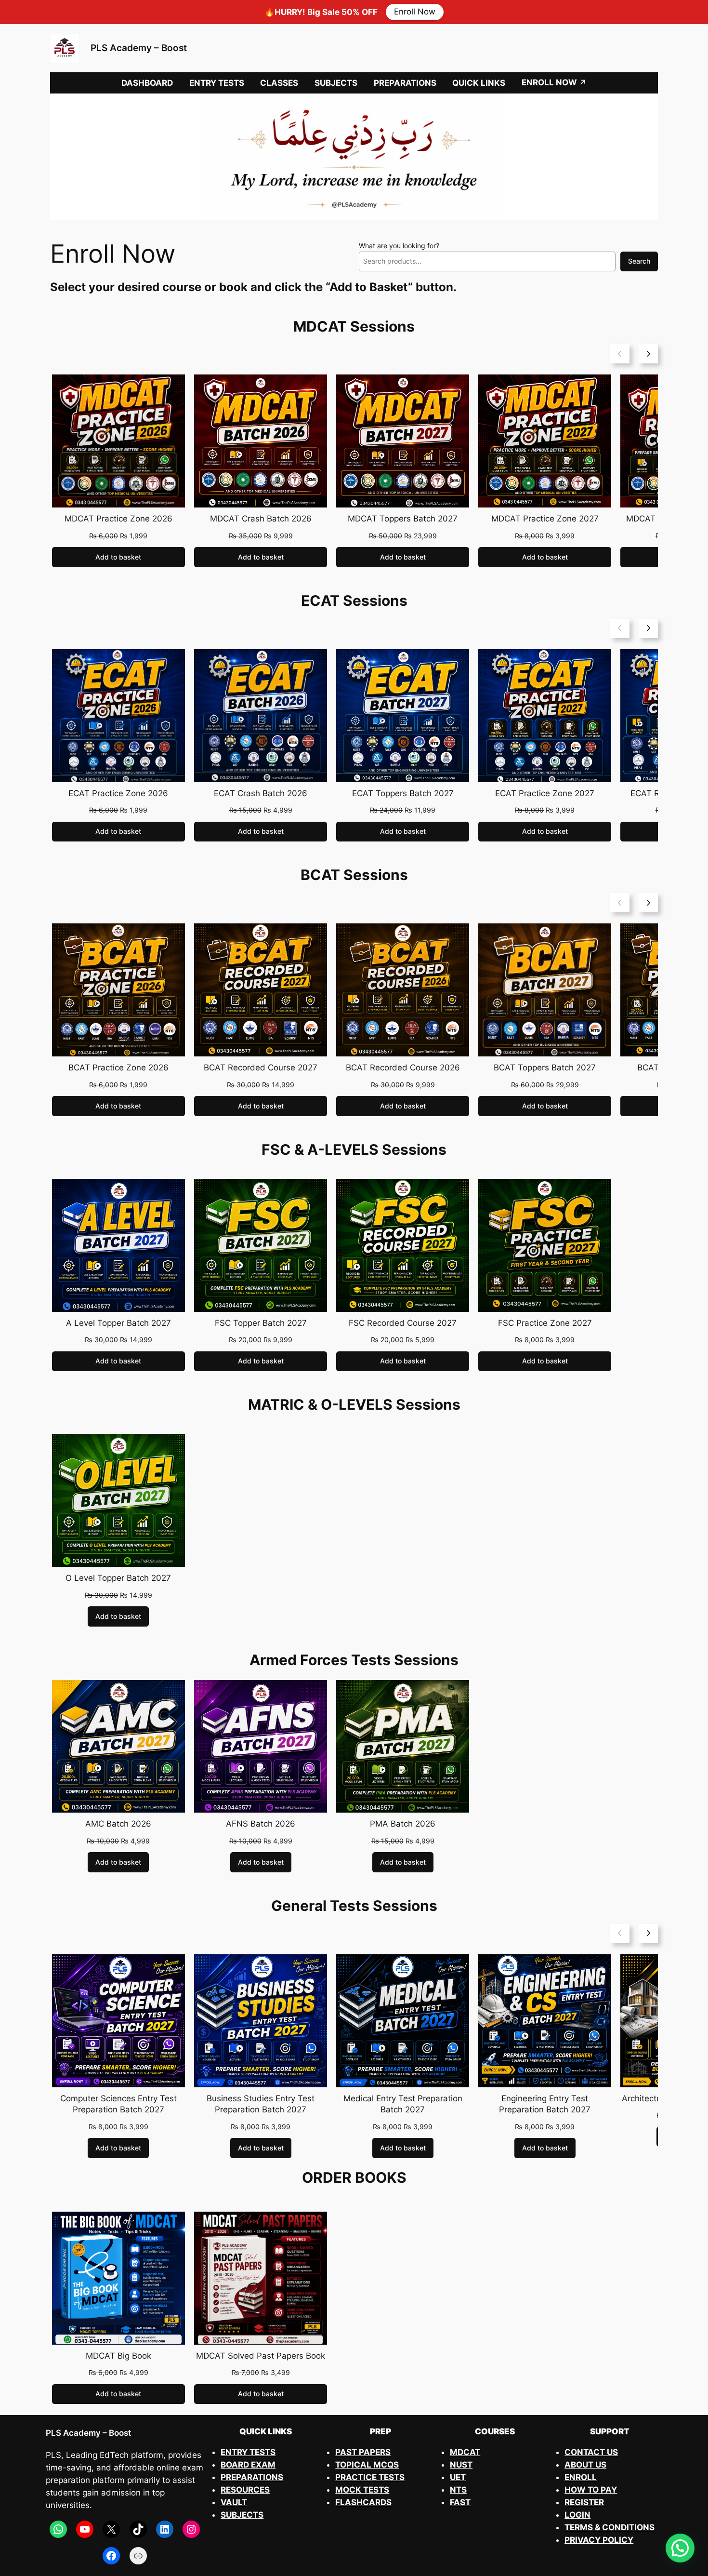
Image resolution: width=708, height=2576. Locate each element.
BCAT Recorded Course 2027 (261, 1068)
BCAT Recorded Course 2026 (403, 1068)
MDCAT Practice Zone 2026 (118, 519)
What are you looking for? (399, 246)
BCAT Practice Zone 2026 (118, 1068)
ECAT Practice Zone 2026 (118, 793)
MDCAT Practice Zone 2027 (545, 519)
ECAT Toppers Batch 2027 (403, 793)
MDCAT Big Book (118, 2356)
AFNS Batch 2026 (261, 1824)
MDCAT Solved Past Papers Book (261, 2356)
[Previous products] (620, 354)
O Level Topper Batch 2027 (118, 1578)
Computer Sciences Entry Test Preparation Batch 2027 (118, 2104)
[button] (680, 2548)
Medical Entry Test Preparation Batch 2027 (403, 2104)
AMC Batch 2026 (118, 1824)
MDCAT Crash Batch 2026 (261, 519)
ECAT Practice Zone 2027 (545, 793)
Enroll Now (415, 12)
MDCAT (465, 2452)
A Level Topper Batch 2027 (118, 1323)
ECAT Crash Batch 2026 (261, 793)
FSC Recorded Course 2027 (403, 1323)
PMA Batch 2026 (403, 1824)
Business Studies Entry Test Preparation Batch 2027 (261, 2104)
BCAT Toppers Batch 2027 (545, 1068)
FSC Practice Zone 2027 (545, 1323)
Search (639, 261)
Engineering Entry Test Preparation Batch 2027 (545, 2104)
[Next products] (648, 354)
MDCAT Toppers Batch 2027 (403, 519)
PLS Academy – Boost (139, 48)
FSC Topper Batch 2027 (261, 1323)
